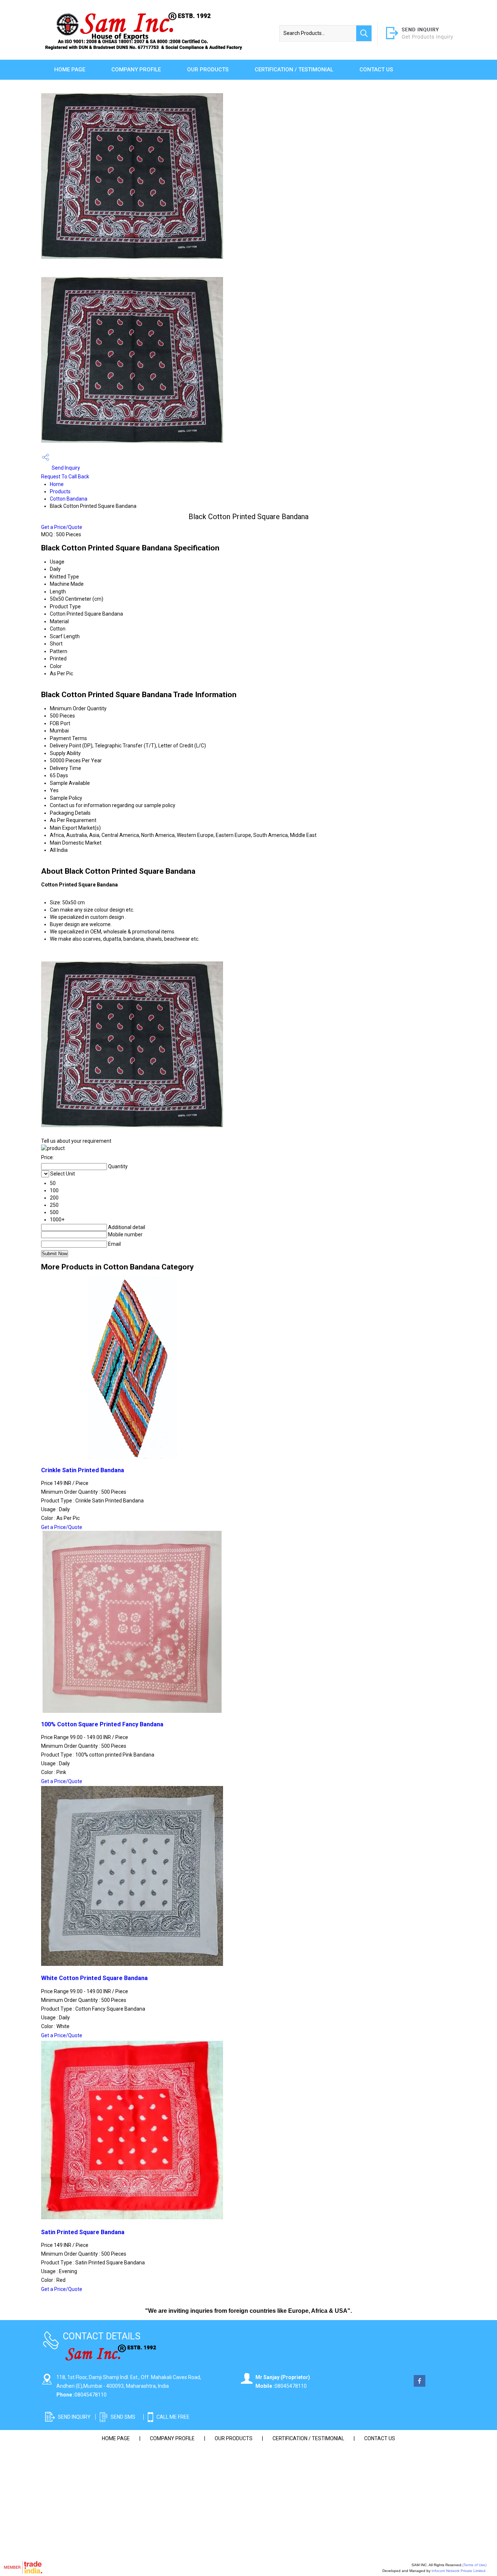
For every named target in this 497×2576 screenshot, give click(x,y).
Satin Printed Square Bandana (83, 2232)
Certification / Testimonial (294, 70)
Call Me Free (173, 2417)
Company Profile (136, 70)
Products (60, 491)
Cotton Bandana (69, 499)
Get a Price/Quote (62, 527)
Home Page (70, 70)
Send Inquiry (65, 468)
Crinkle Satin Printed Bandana (83, 1470)
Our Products (208, 70)
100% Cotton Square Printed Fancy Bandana (102, 1724)
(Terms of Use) (474, 2565)
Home (57, 484)
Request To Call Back (65, 477)
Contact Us (376, 70)
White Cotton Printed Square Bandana (94, 1978)
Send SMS (123, 2417)
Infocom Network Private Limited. (459, 2571)
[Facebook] (420, 2385)
